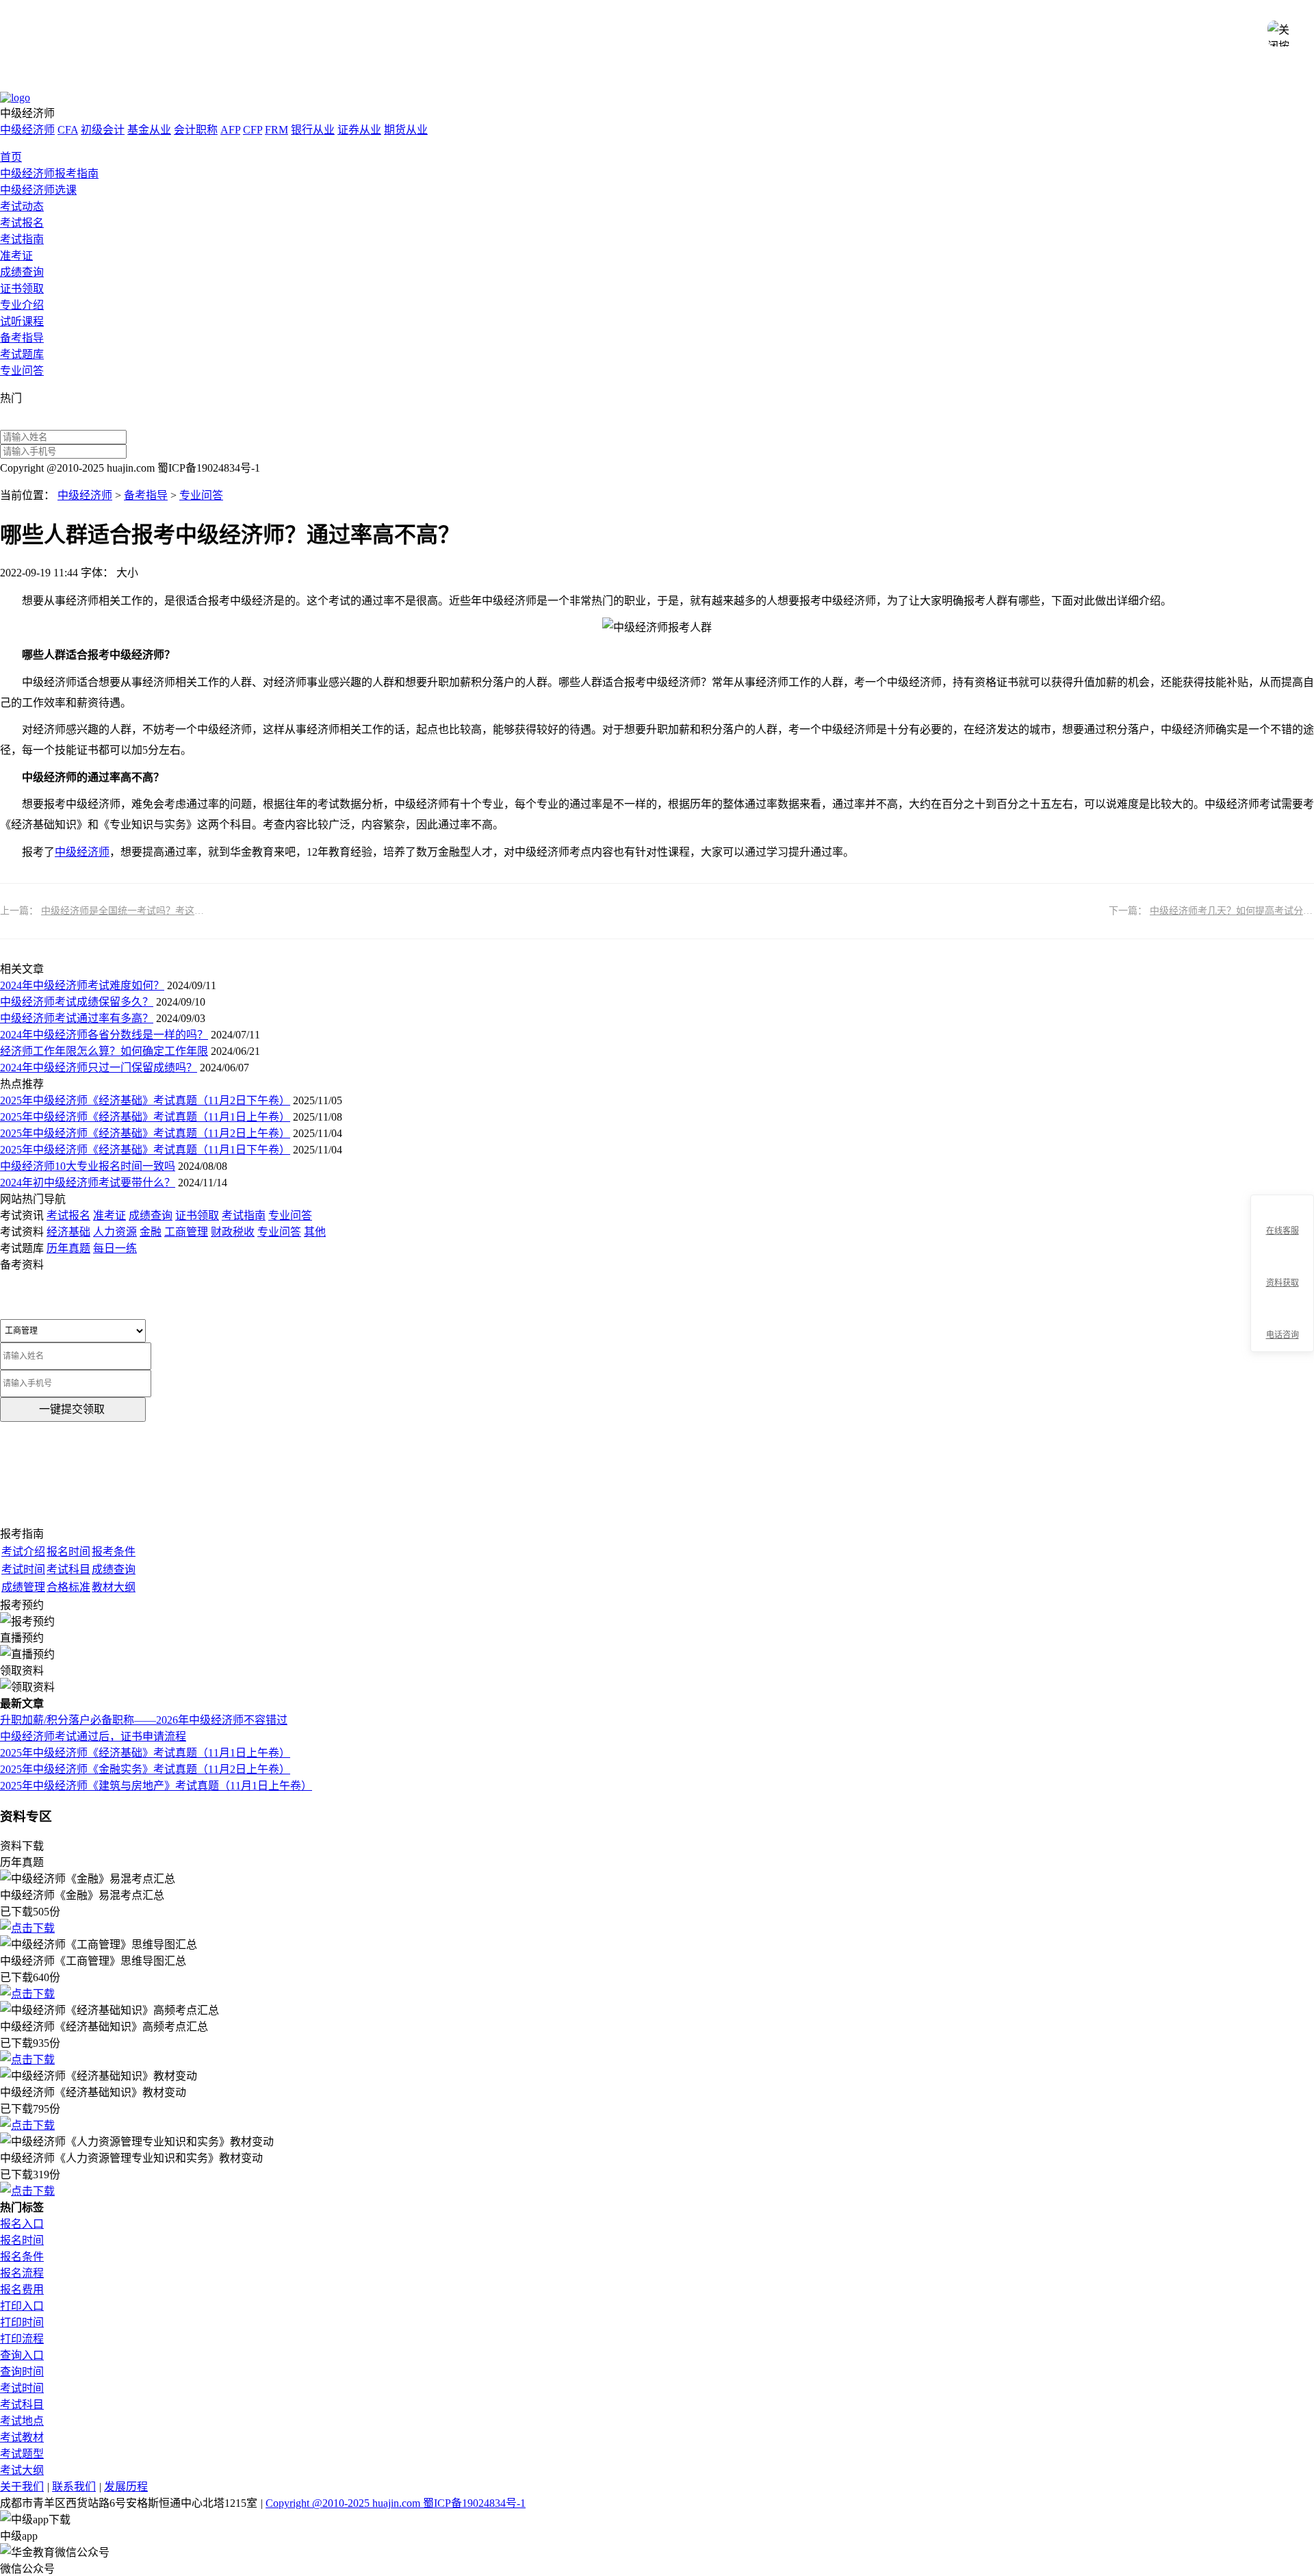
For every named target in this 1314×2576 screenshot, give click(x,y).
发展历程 (126, 2487)
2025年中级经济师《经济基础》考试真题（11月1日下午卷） (145, 1150)
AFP (230, 130)
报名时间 (22, 2240)
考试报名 (22, 223)
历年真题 (68, 1248)
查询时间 (22, 2372)
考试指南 (22, 239)
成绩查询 (22, 272)
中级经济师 (27, 130)
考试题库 (22, 354)
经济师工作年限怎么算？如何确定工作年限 (104, 1051)
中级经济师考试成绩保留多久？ (77, 1002)
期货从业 (406, 130)
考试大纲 (22, 2470)
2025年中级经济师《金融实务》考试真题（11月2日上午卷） (145, 1769)
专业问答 (22, 371)
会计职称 (196, 130)
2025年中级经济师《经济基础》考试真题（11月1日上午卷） (145, 1117)
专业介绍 (22, 305)
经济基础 (68, 1232)
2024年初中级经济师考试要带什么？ (88, 1183)
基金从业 (149, 130)
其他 (315, 1232)
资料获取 (1283, 1283)
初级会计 (103, 130)
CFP (253, 130)
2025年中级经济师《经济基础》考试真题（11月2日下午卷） (145, 1100)
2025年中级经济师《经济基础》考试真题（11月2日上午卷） (145, 1133)
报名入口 (22, 2224)
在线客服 (1283, 1231)
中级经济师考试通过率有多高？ (77, 1018)
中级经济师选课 (38, 190)
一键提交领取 (72, 1409)
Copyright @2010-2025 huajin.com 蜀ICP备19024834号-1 (396, 2503)
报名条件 (22, 2257)
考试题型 (22, 2454)
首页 (11, 157)
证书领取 (22, 289)
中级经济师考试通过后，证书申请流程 (93, 1736)
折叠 (1245, 1274)
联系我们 (74, 2487)
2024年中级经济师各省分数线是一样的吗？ (104, 1035)
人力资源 (115, 1232)
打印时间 (22, 2322)
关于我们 (22, 2487)
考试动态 (22, 206)
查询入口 (22, 2355)
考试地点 (22, 2421)
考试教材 (22, 2437)
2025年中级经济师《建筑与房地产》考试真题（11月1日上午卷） (156, 1786)
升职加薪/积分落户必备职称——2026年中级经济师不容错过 (144, 1720)
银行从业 (313, 130)
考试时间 (22, 2388)
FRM (276, 130)
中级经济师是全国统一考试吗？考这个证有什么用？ (151, 911)
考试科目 (22, 2405)
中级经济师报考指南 (49, 174)
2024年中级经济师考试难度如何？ (82, 985)
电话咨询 (1283, 1335)
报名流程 (22, 2273)
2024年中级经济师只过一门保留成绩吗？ (99, 1068)
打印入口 (22, 2306)
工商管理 (186, 1232)
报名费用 (22, 2290)
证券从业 (359, 130)
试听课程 (22, 321)
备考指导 (22, 338)
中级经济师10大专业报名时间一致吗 (88, 1166)
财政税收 (233, 1232)
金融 (151, 1232)
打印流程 (22, 2339)
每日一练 (115, 1248)
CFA (68, 130)
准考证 (16, 256)
